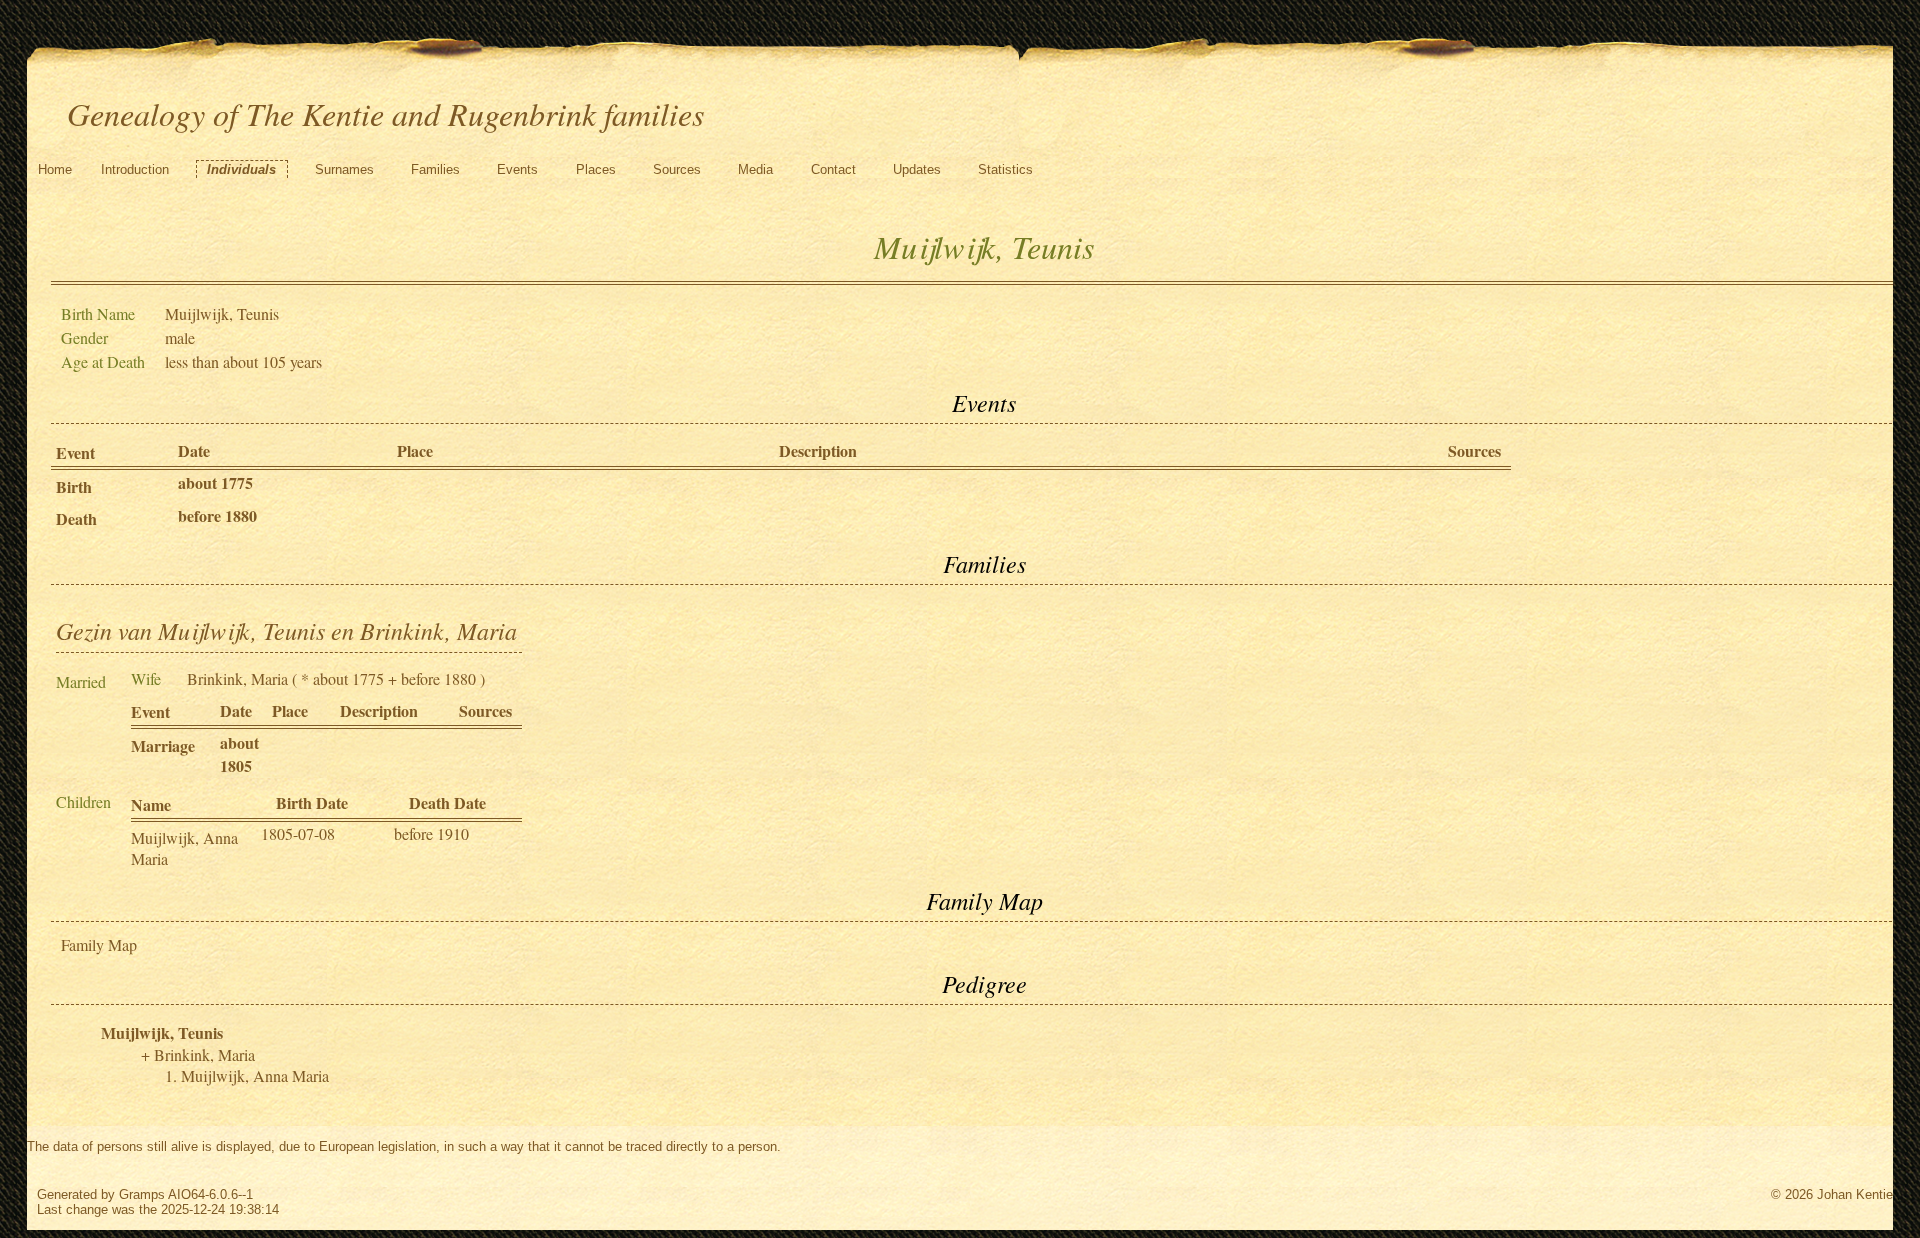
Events (517, 169)
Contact (833, 169)
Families (435, 169)
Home (55, 169)
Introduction (135, 169)
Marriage (163, 745)
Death (76, 518)
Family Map (99, 944)
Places (596, 169)
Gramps (142, 1194)
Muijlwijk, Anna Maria (255, 1075)
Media (755, 169)
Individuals (241, 169)
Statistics (1005, 169)
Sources (677, 169)
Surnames (344, 169)
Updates (917, 169)
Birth (74, 486)
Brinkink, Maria (237, 678)
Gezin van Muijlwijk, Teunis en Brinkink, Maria (286, 630)
